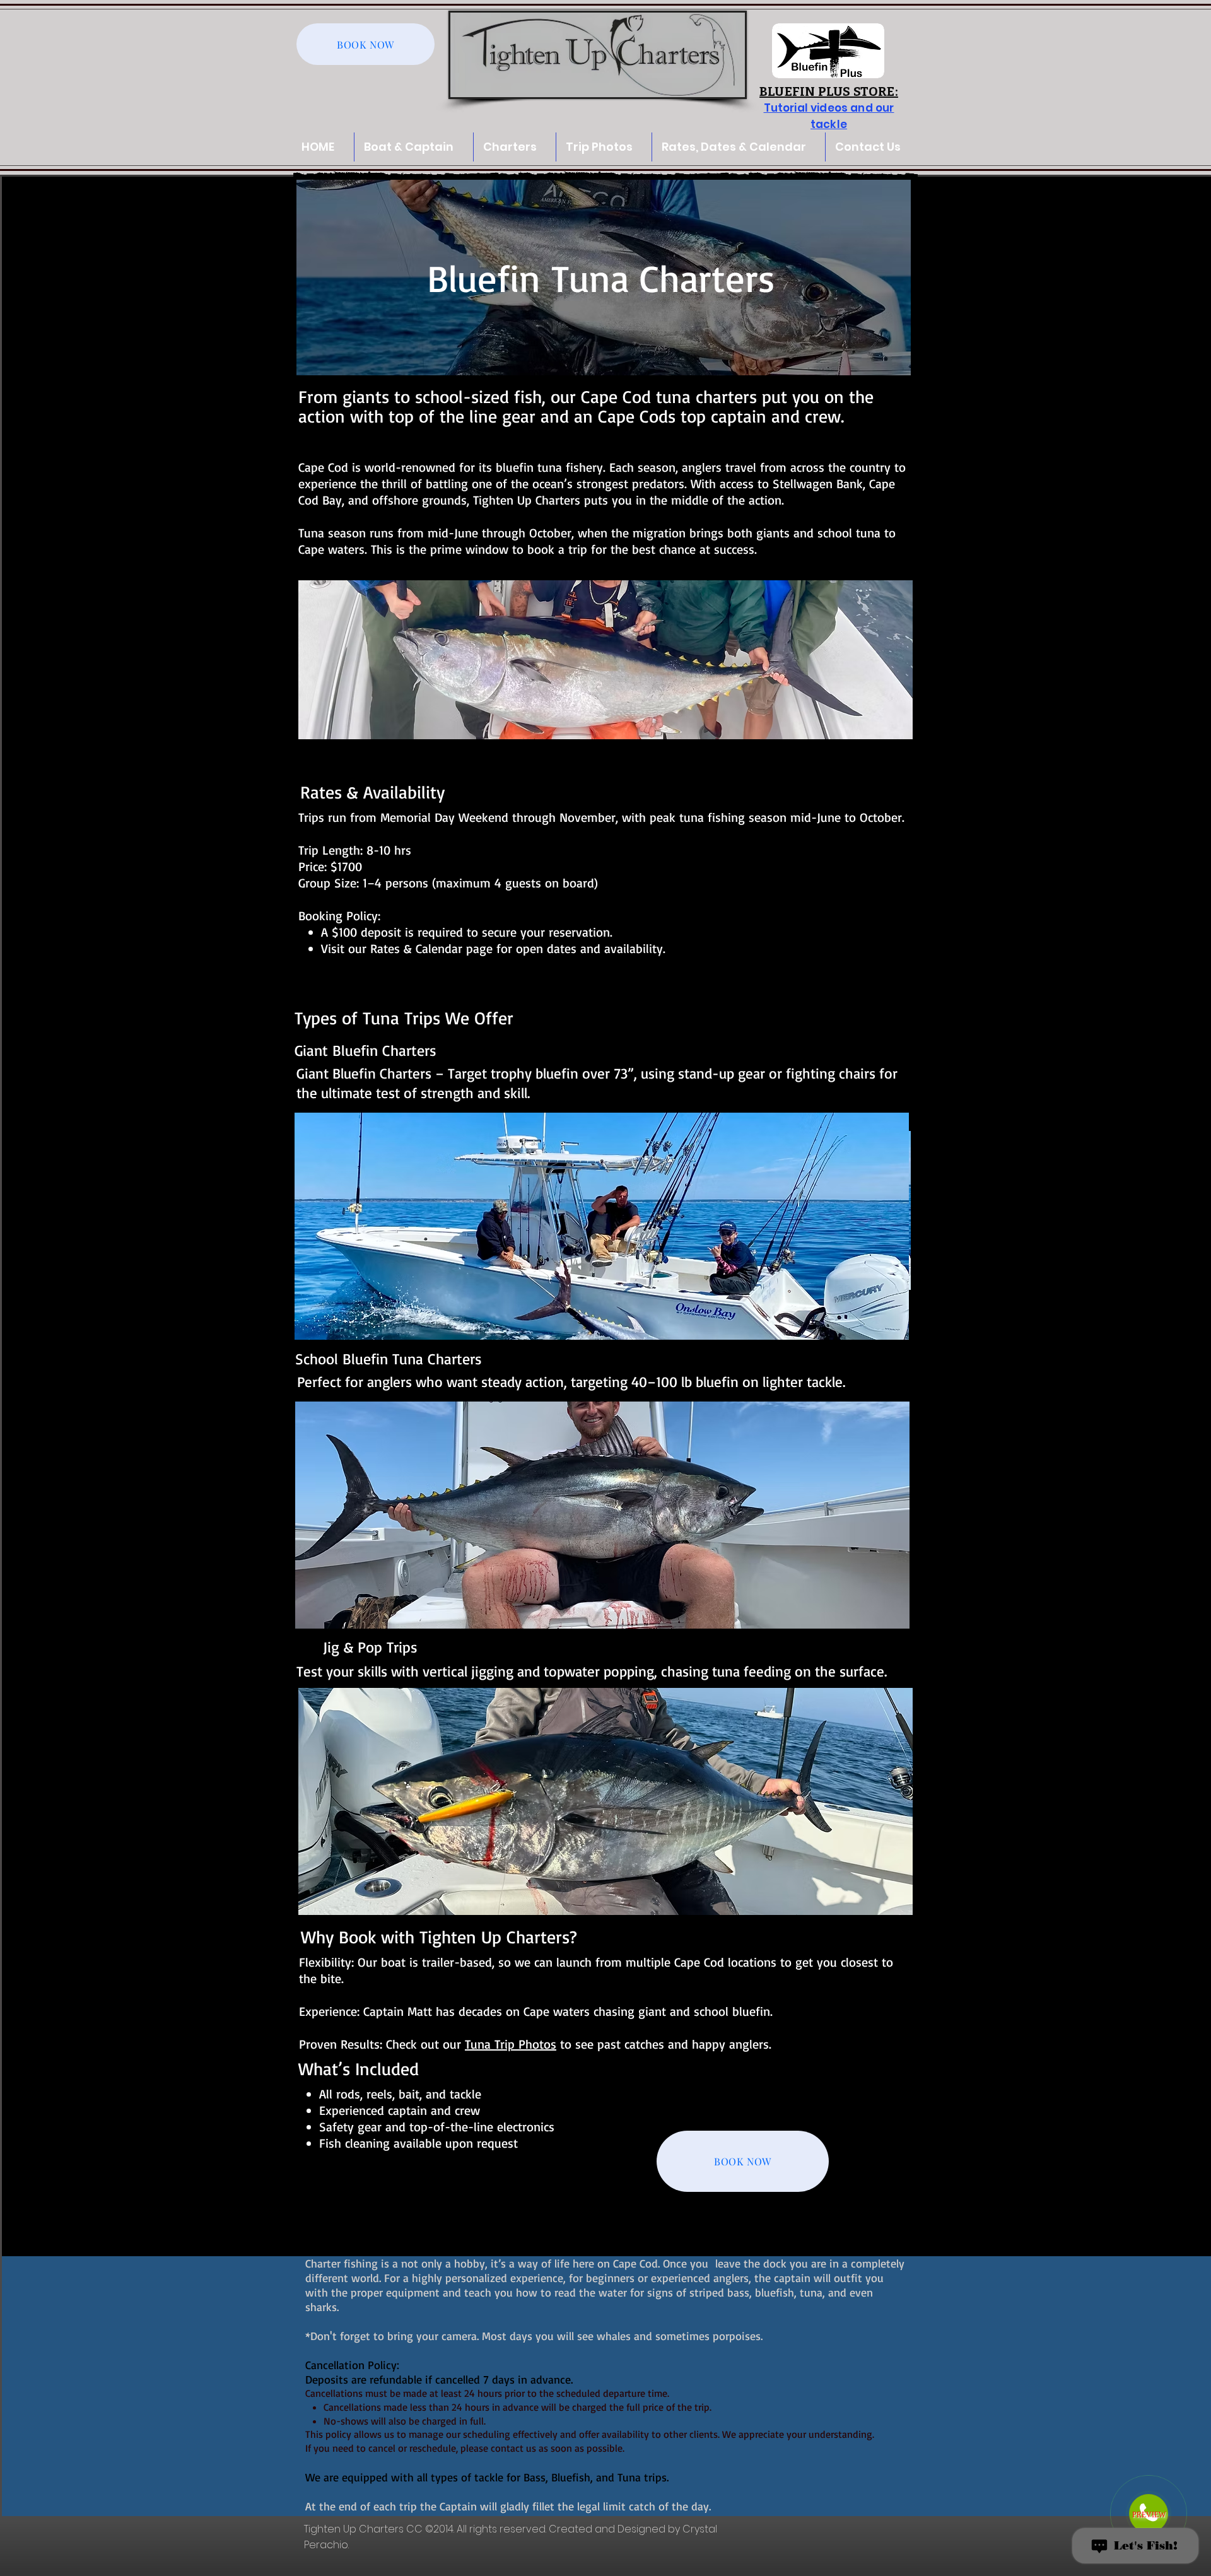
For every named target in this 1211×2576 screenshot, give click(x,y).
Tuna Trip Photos (511, 2044)
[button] (604, 147)
